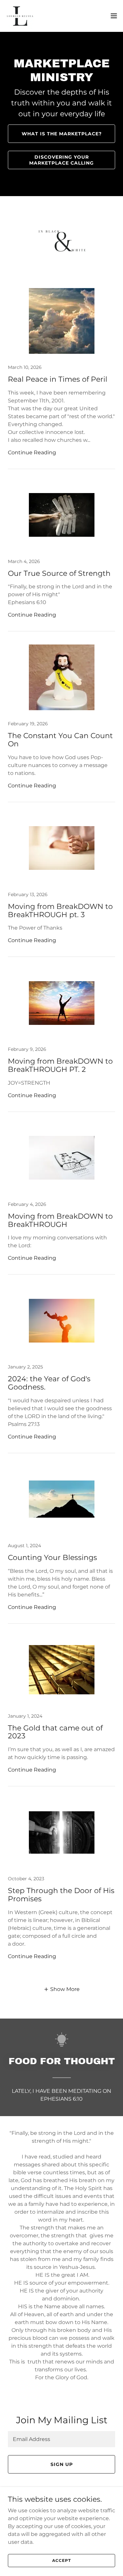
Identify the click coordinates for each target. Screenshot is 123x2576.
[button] (114, 16)
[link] (20, 16)
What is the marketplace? (62, 134)
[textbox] (61, 2439)
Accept (61, 2560)
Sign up (62, 2464)
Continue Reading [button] (32, 452)
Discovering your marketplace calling (61, 160)
